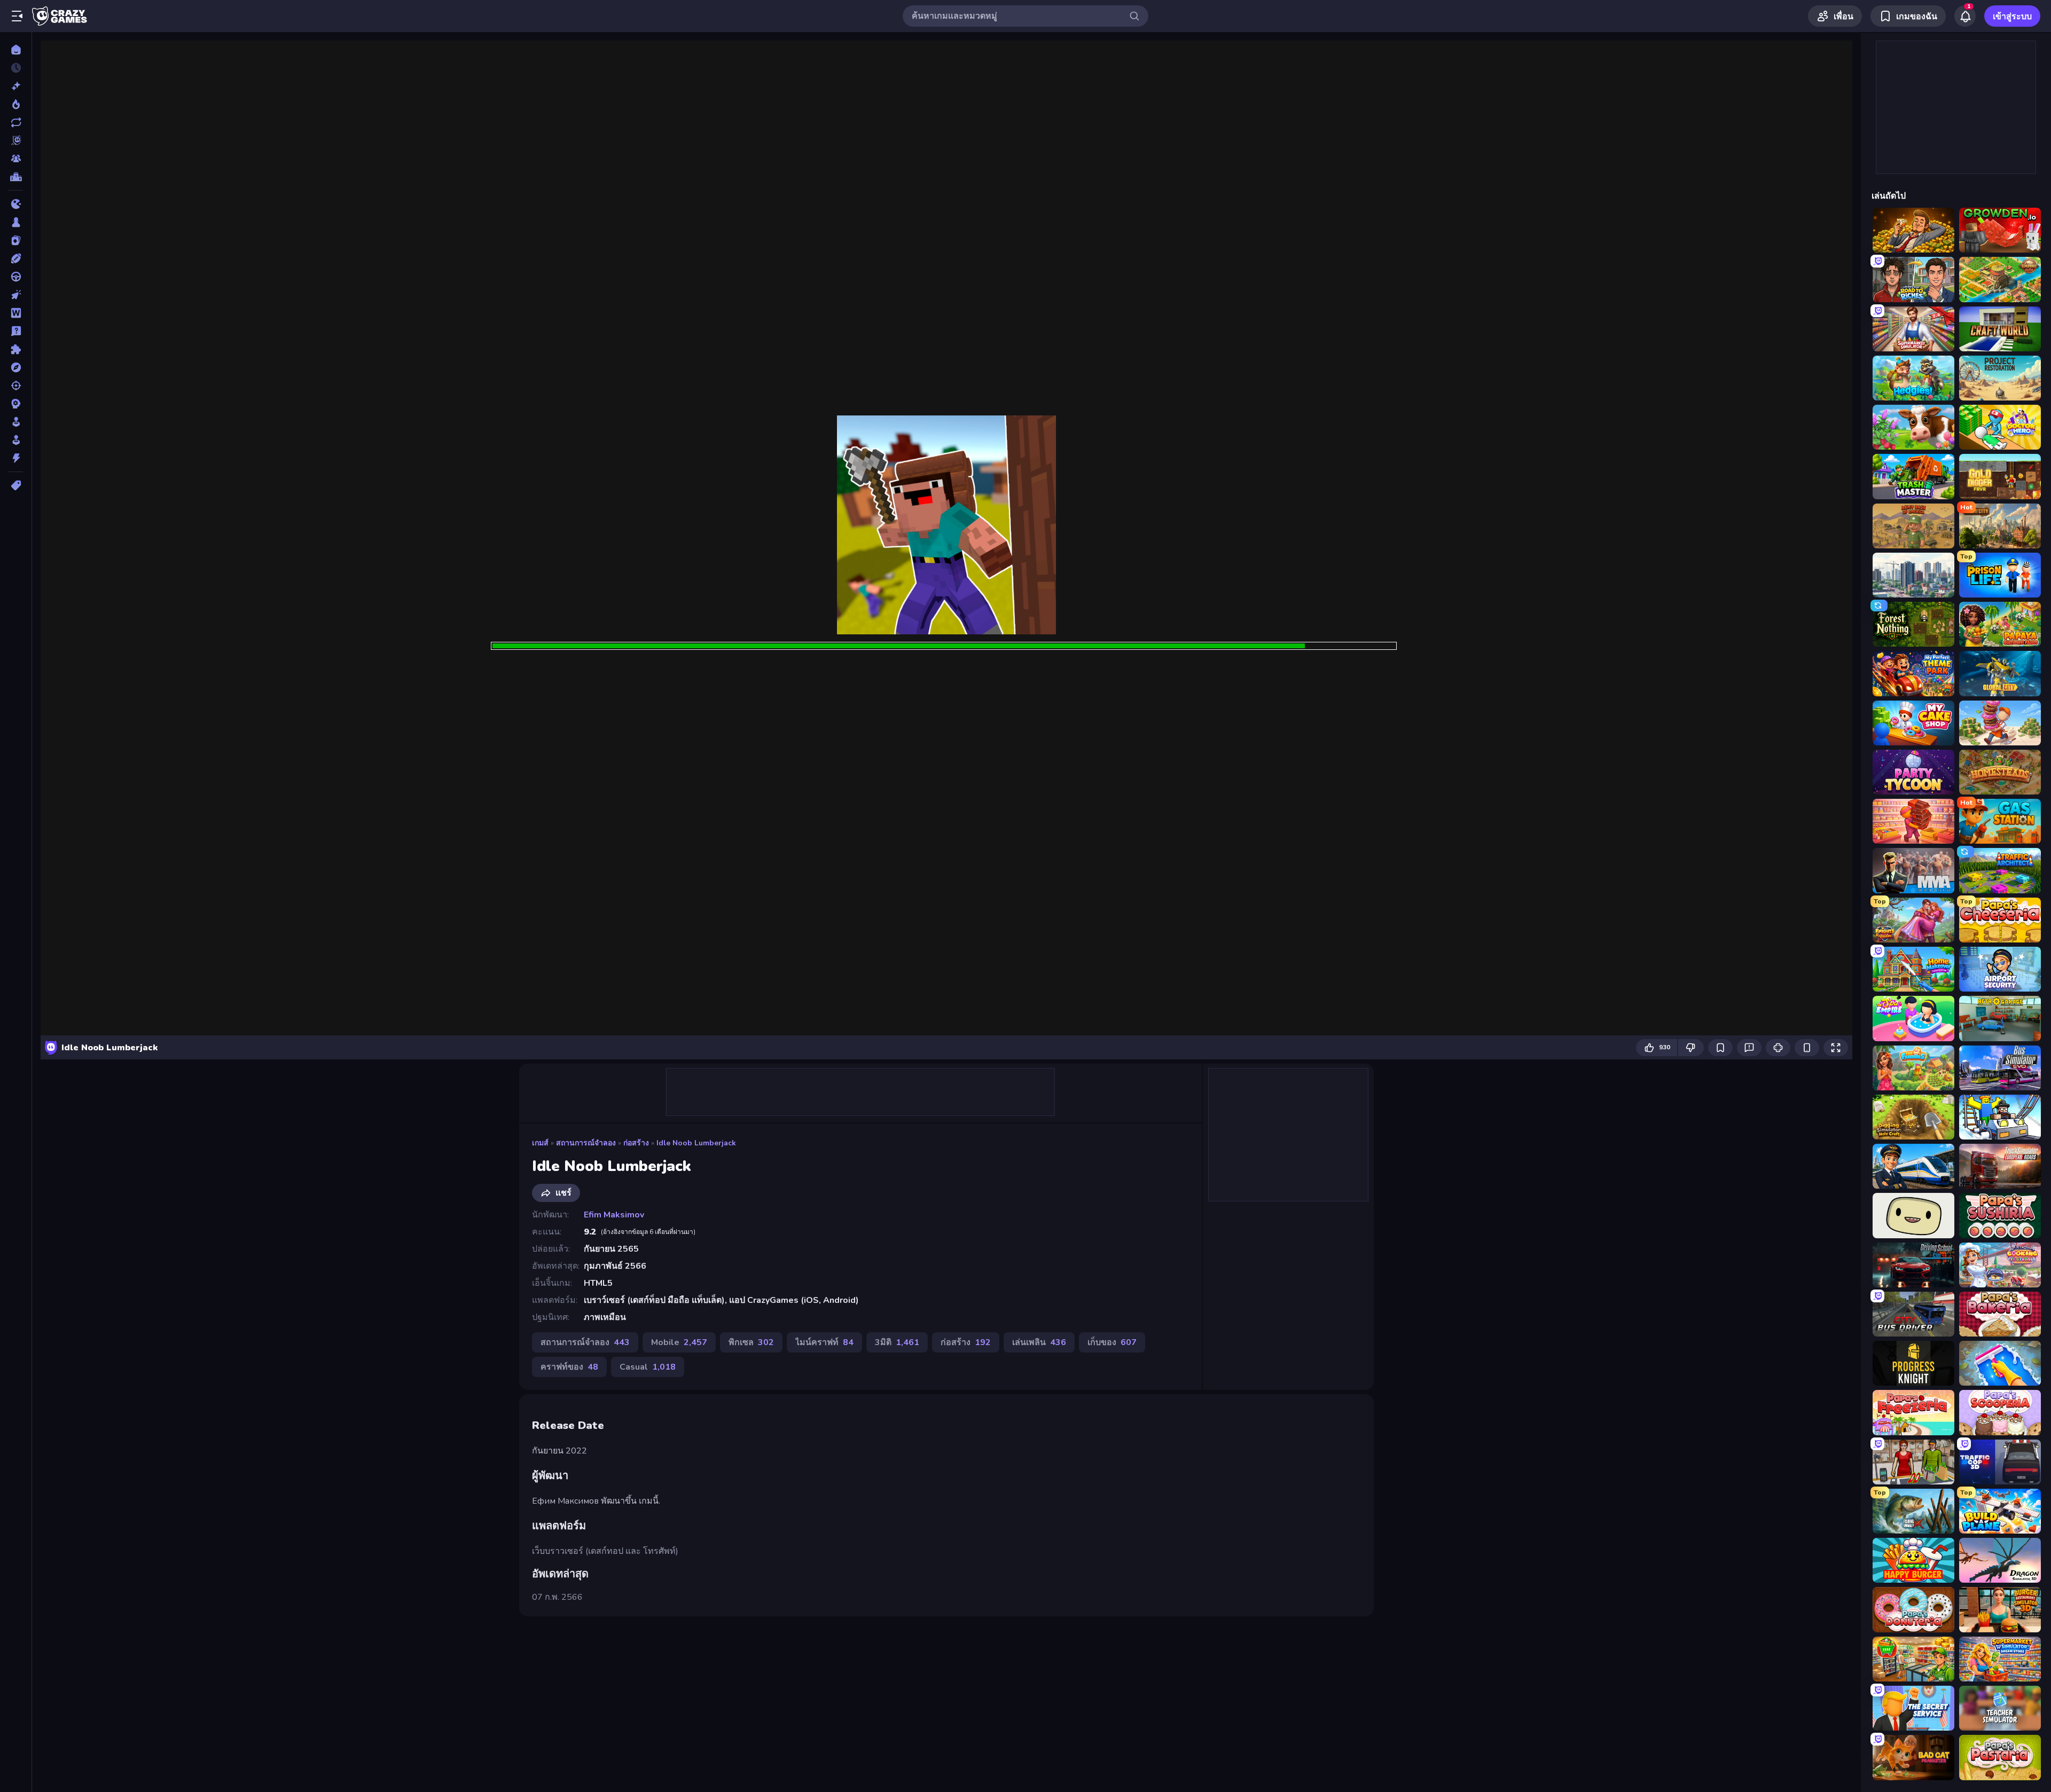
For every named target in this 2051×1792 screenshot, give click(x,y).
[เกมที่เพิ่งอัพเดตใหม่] (16, 122)
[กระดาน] (16, 222)
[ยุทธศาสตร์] (16, 404)
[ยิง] (16, 386)
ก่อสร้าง (636, 1143)
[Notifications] (1965, 16)
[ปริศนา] (16, 349)
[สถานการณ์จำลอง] (16, 422)
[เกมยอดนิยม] (16, 104)
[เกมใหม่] (16, 86)
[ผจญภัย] (16, 367)
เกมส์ (540, 1143)
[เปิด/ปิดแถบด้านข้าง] (17, 16)
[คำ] (16, 313)
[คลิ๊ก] (16, 295)
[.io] (16, 204)
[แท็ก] (16, 485)
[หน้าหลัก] (16, 50)
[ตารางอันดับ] (16, 177)
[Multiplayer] (16, 159)
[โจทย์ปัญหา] (16, 331)
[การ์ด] (16, 240)
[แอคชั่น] (16, 458)
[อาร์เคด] (16, 440)
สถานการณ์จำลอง (586, 1143)
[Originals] (16, 140)
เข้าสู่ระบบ (2012, 17)
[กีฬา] (16, 258)
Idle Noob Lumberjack (696, 1143)
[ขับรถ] (16, 277)
